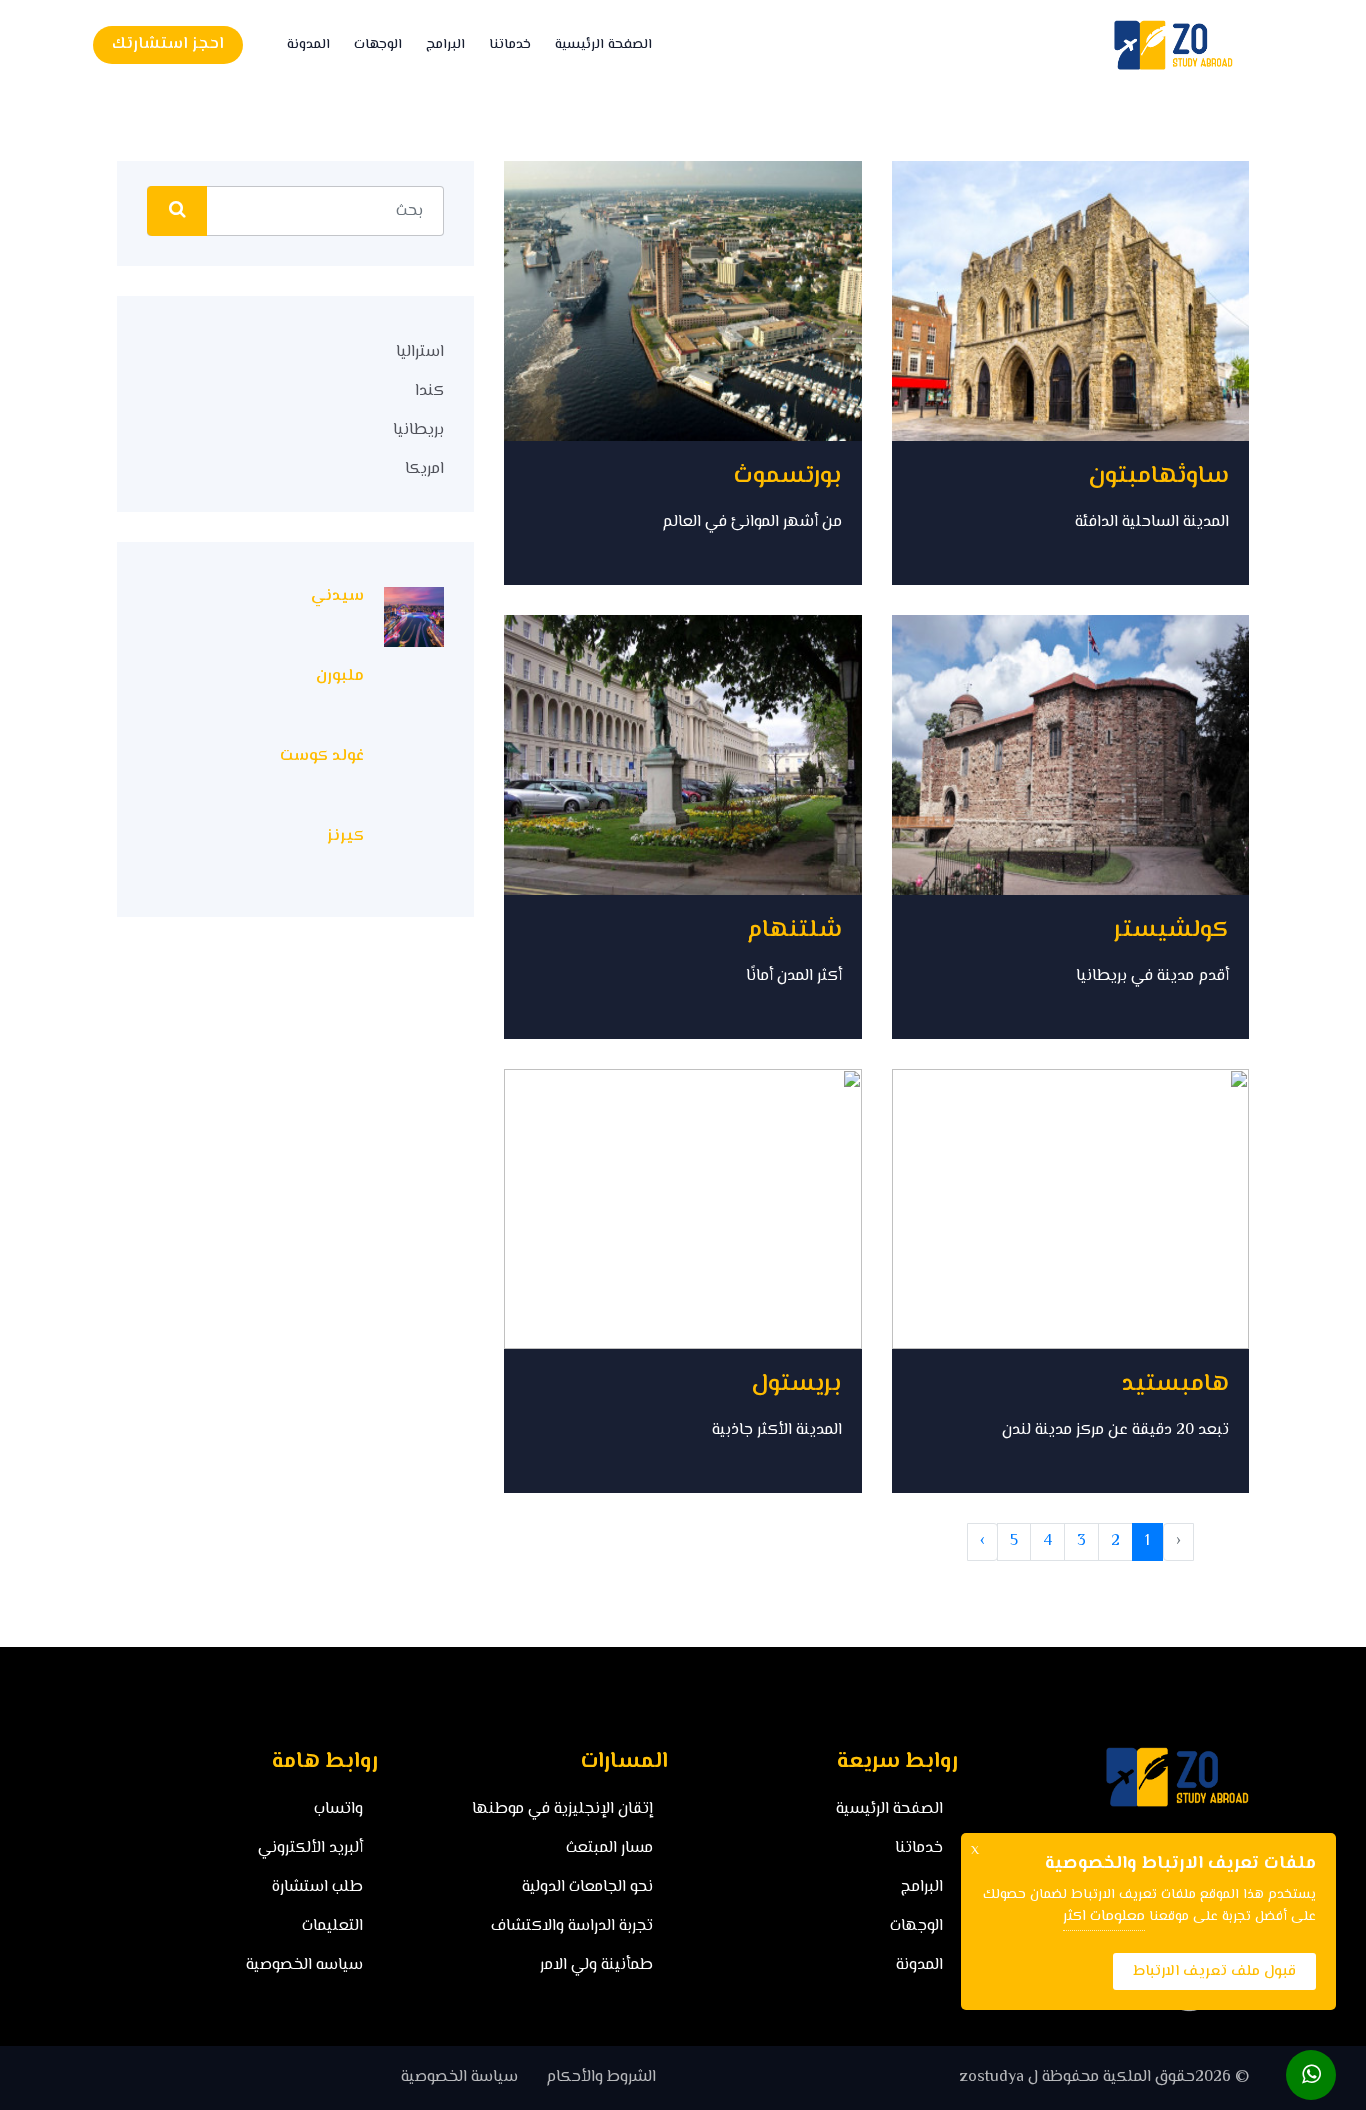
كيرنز (345, 836)
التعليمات (332, 1926)
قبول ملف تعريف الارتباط (1214, 1971)
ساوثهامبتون (1158, 476)
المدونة (308, 45)
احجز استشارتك (168, 44)
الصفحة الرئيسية (603, 45)
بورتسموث (787, 476)
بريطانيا (418, 430)
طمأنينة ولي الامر (596, 1965)
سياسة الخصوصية (459, 2077)
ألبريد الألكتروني (310, 1848)
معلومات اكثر (1104, 1916)
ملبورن (340, 676)
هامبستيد (1175, 1384)
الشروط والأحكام (601, 2077)
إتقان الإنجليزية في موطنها (562, 1809)
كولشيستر (1171, 930)
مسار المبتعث (609, 1848)
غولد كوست (322, 756)
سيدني (337, 596)
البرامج (445, 45)
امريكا (424, 469)
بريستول (796, 1384)
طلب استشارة (317, 1887)
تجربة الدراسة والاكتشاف (572, 1926)
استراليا (420, 352)
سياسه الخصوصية (304, 1965)
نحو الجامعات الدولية (587, 1887)
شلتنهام (794, 930)
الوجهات (378, 45)
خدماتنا (510, 45)
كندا (429, 391)
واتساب (338, 1809)
